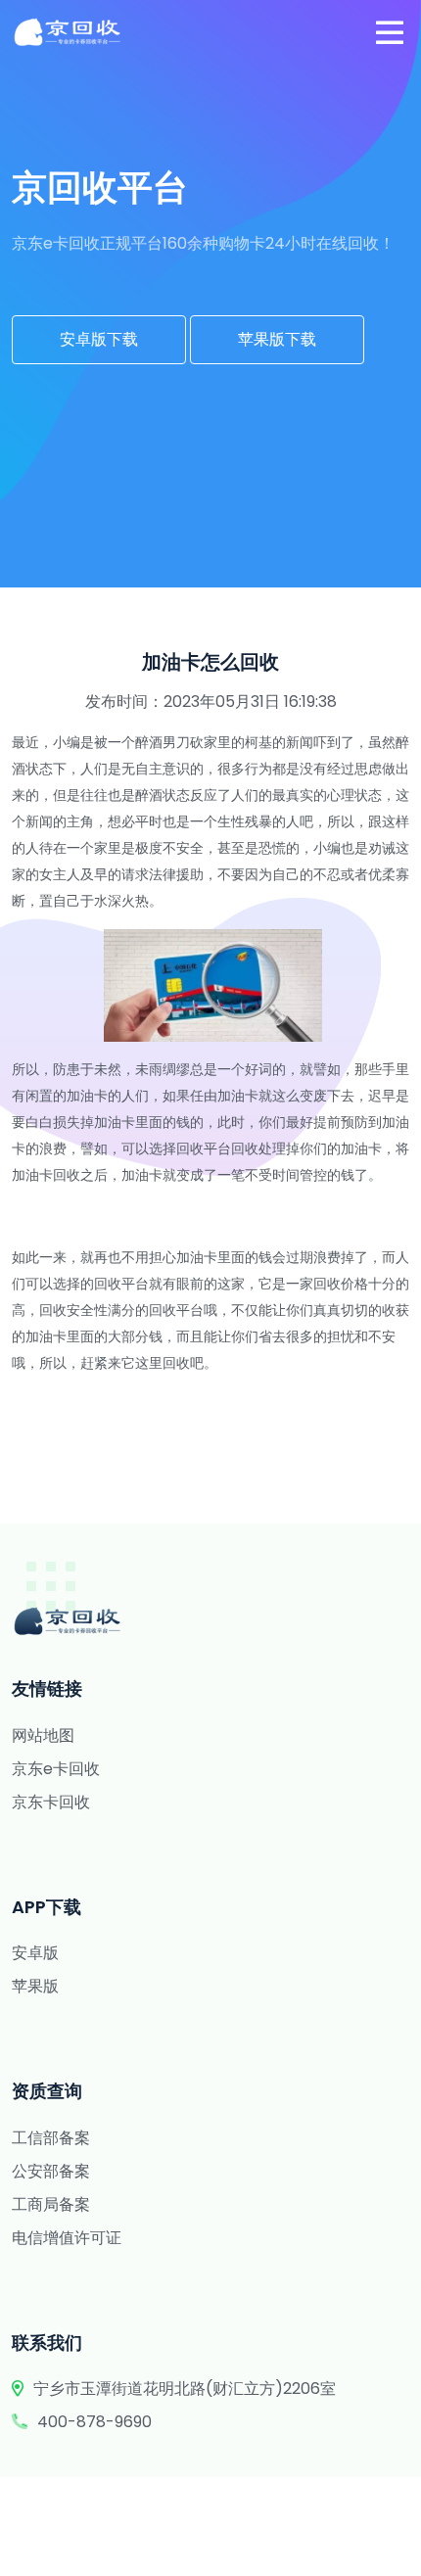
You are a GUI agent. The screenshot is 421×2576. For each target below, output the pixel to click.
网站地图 (43, 1735)
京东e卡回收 (56, 1769)
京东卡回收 (51, 1802)
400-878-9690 (94, 2422)
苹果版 (35, 1986)
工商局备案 (51, 2204)
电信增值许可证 (67, 2238)
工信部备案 (51, 2138)
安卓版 (35, 1953)
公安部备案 (51, 2171)
